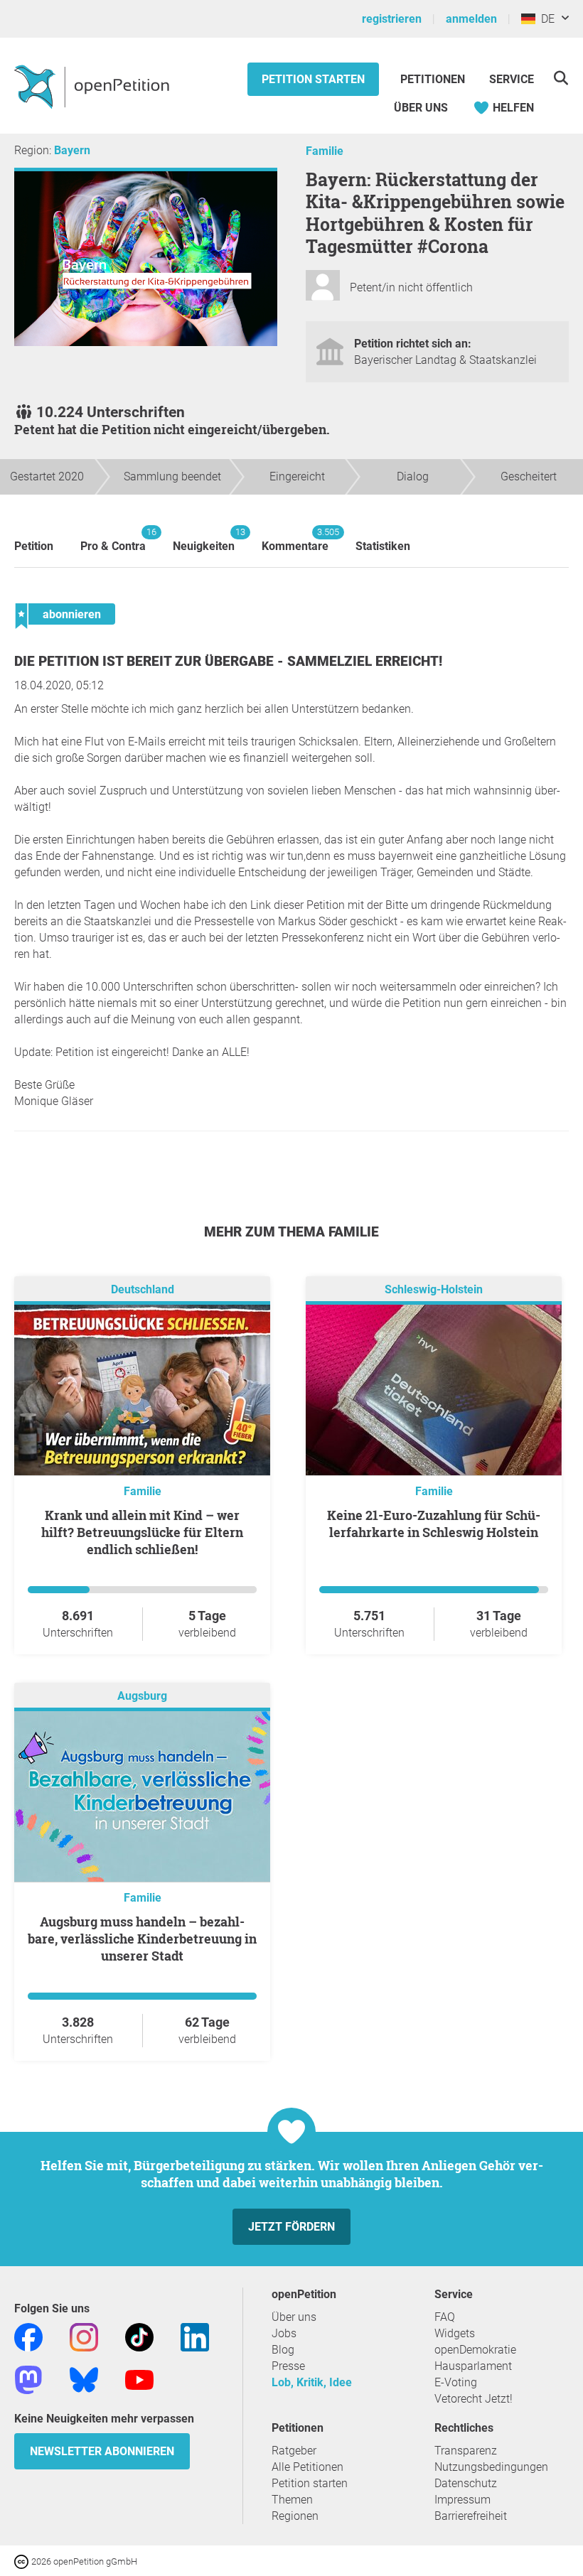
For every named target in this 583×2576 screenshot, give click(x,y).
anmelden (471, 19)
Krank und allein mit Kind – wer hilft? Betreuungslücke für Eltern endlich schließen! (142, 1532)
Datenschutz (466, 2483)
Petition (34, 546)
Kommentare (295, 540)
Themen (292, 2500)
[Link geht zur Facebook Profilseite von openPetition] (28, 2336)
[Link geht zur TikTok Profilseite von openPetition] (139, 2336)
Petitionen (434, 79)
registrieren (392, 19)
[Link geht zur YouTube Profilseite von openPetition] (139, 2379)
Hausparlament (473, 2366)
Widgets (455, 2333)
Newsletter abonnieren (102, 2451)
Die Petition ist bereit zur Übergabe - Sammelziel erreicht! (228, 661)
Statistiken (383, 546)
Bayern (72, 150)
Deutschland (143, 1289)
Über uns (294, 2317)
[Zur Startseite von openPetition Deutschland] (93, 86)
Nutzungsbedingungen (491, 2467)
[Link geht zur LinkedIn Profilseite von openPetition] (195, 2336)
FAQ (445, 2317)
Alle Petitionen (307, 2467)
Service (512, 79)
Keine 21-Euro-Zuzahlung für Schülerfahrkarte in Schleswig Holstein (434, 1524)
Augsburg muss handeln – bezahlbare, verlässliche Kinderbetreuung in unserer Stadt (142, 1939)
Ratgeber (294, 2451)
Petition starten (313, 79)
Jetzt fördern (291, 2227)
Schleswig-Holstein (434, 1289)
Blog (283, 2350)
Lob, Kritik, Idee (312, 2382)
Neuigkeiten (204, 540)
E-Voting (456, 2382)
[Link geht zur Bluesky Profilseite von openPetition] (84, 2379)
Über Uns (421, 108)
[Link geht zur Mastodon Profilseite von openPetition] (28, 2379)
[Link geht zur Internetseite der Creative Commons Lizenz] (23, 2561)
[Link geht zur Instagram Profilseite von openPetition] (84, 2336)
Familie (325, 151)
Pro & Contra (113, 540)
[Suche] (561, 78)
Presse (288, 2366)
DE (545, 19)
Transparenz (466, 2451)
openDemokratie (475, 2350)
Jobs (284, 2333)
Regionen (295, 2516)
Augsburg (142, 1696)
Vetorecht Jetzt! (474, 2399)
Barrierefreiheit (471, 2516)
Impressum (462, 2500)
